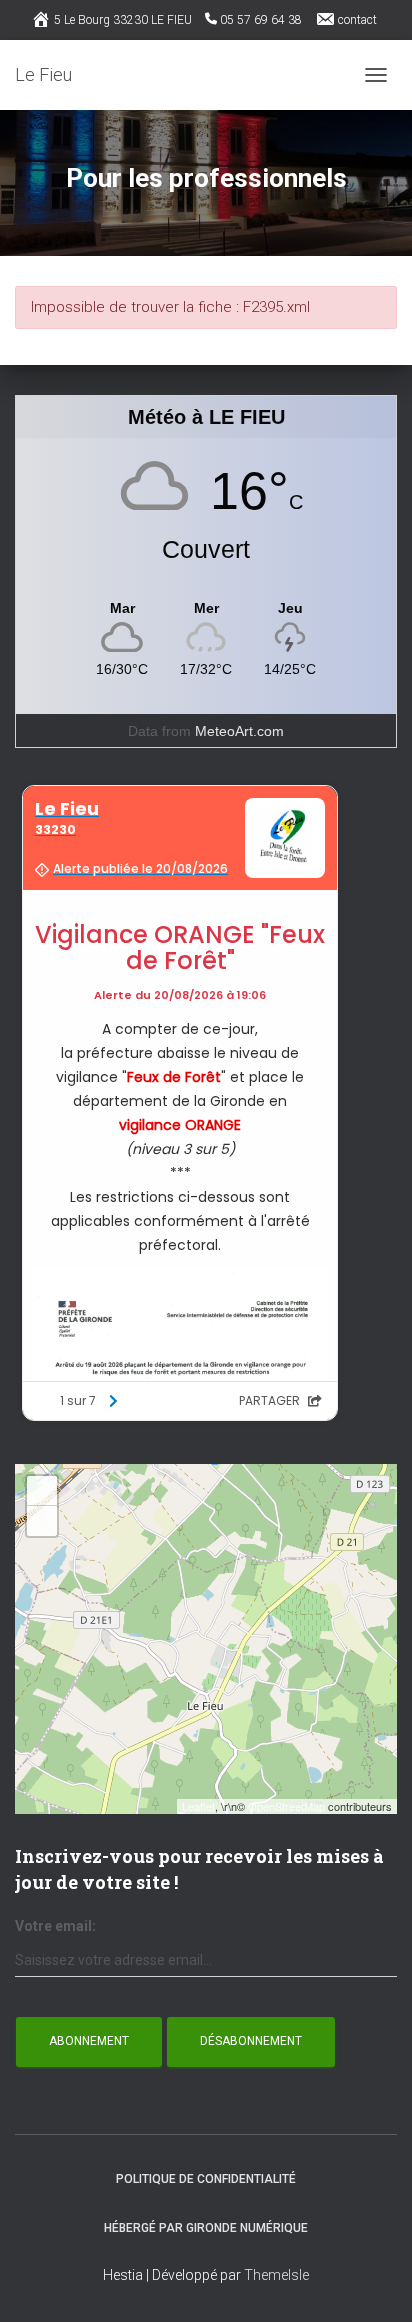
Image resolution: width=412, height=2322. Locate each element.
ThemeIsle (276, 2275)
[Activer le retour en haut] (372, 2282)
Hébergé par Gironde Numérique (206, 2228)
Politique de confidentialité (206, 2179)
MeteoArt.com (239, 731)
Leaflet (198, 1806)
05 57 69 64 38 (261, 20)
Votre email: (55, 1926)
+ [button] (42, 1490)
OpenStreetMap (286, 1806)
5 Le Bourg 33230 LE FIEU (123, 20)
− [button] (42, 1520)
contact (357, 20)
